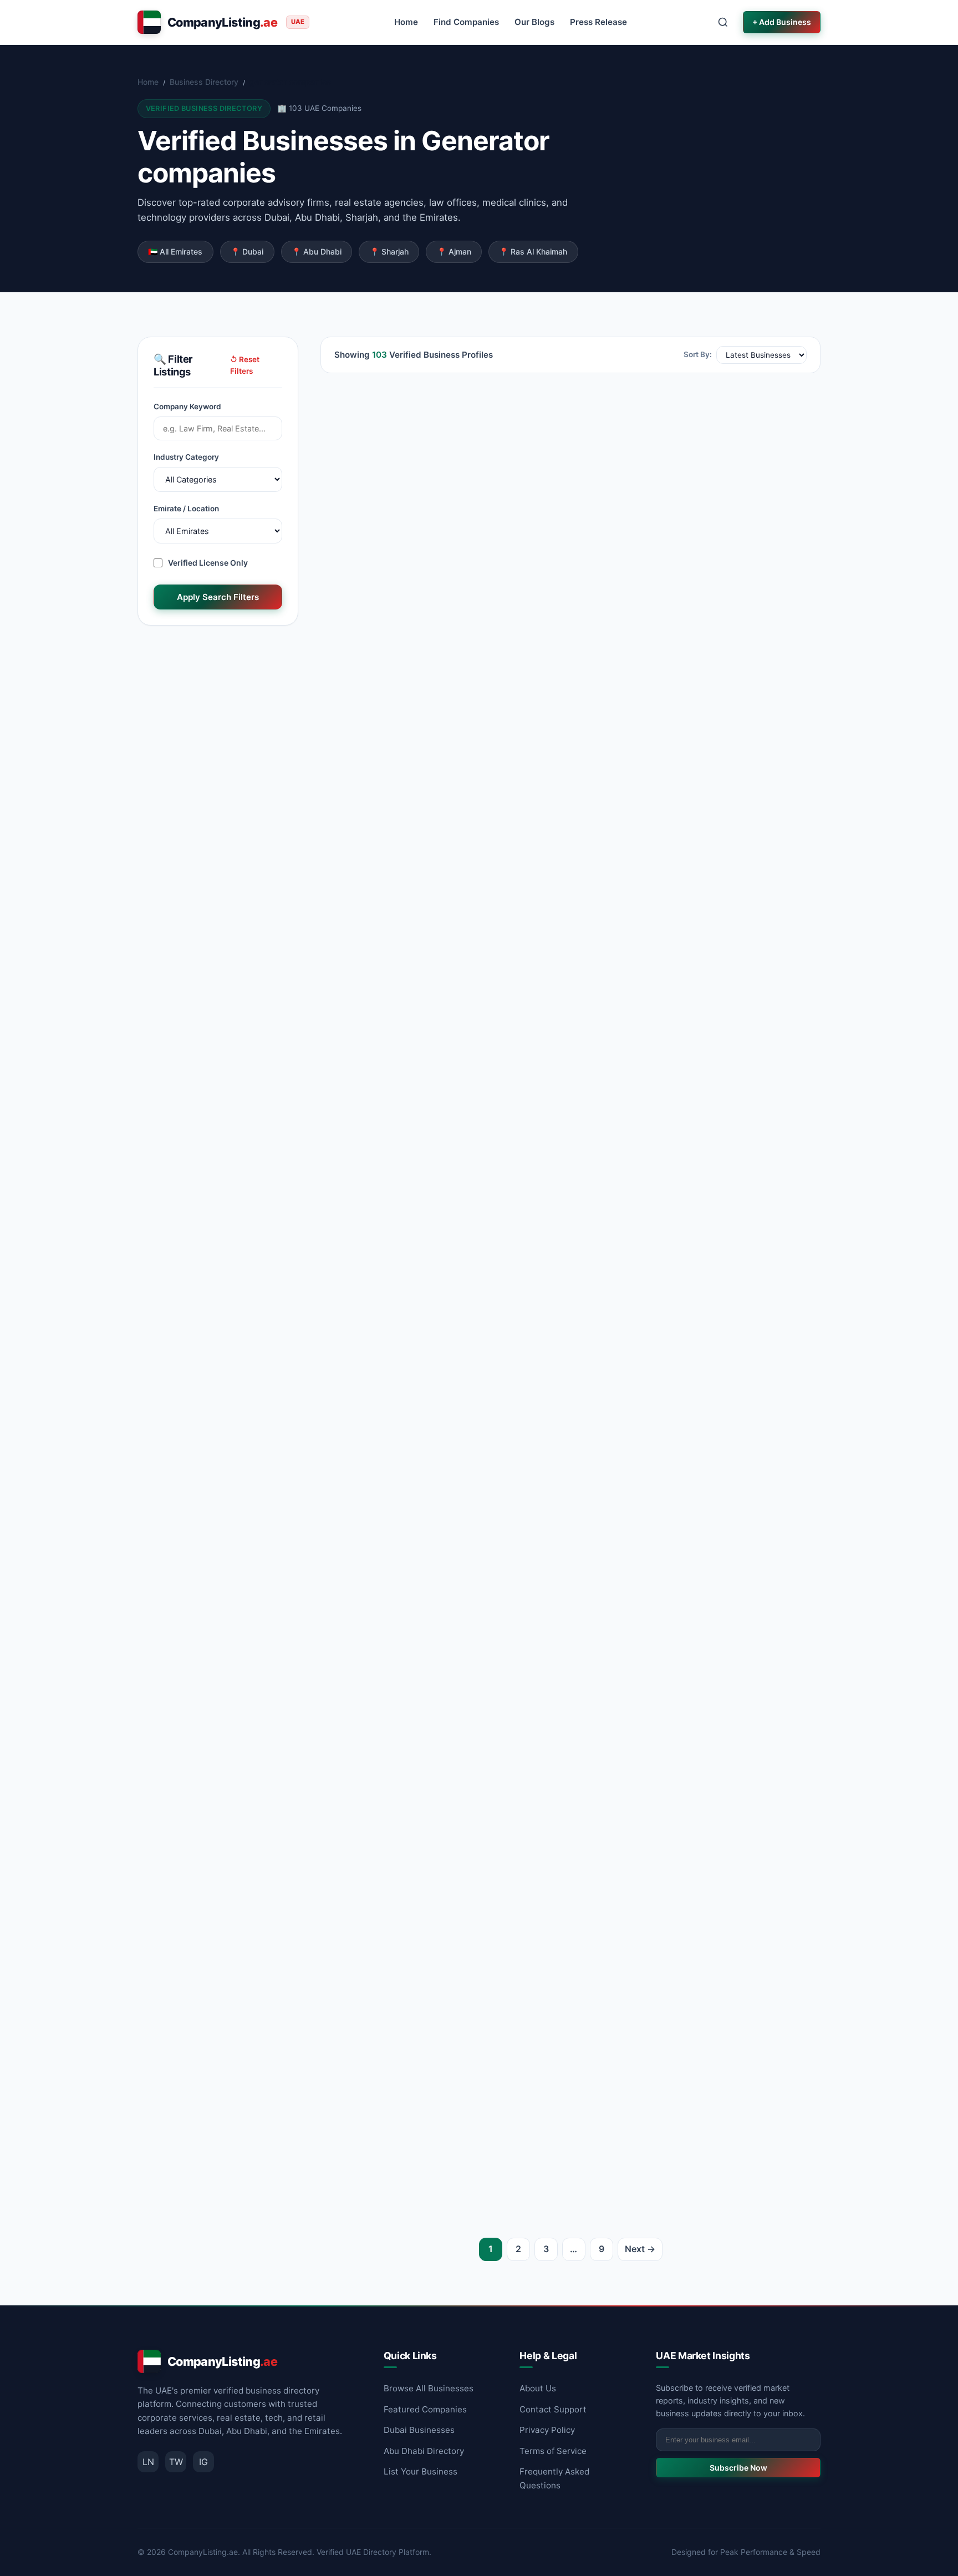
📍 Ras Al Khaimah (533, 251)
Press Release (598, 22)
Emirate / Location (186, 509)
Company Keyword (187, 407)
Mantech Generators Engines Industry (429, 2075)
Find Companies (466, 22)
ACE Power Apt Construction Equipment (692, 558)
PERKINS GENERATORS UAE (663, 853)
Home (406, 22)
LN (148, 2462)
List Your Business (421, 2471)
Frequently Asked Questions (554, 2478)
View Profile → (513, 660)
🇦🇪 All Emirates (175, 251)
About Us (538, 2388)
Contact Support (553, 2409)
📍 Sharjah (389, 251)
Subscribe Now (738, 2468)
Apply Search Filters (218, 597)
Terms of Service (553, 2451)
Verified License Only (208, 563)
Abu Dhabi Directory (424, 2451)
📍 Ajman (454, 251)
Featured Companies (425, 2409)
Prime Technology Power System (416, 1473)
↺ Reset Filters (245, 365)
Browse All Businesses (429, 2388)
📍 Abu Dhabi (317, 251)
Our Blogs (534, 22)
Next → (640, 2249)
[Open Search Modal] (723, 22)
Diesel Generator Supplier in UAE (674, 1768)
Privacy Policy (547, 2430)
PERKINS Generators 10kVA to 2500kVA (692, 1473)
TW (176, 2462)
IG (203, 2462)
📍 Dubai (247, 251)
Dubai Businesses (419, 2430)
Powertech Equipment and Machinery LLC (438, 1768)
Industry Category (186, 457)
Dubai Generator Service (395, 1163)
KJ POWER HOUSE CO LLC (399, 558)
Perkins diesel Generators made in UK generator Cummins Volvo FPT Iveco (686, 2082)
